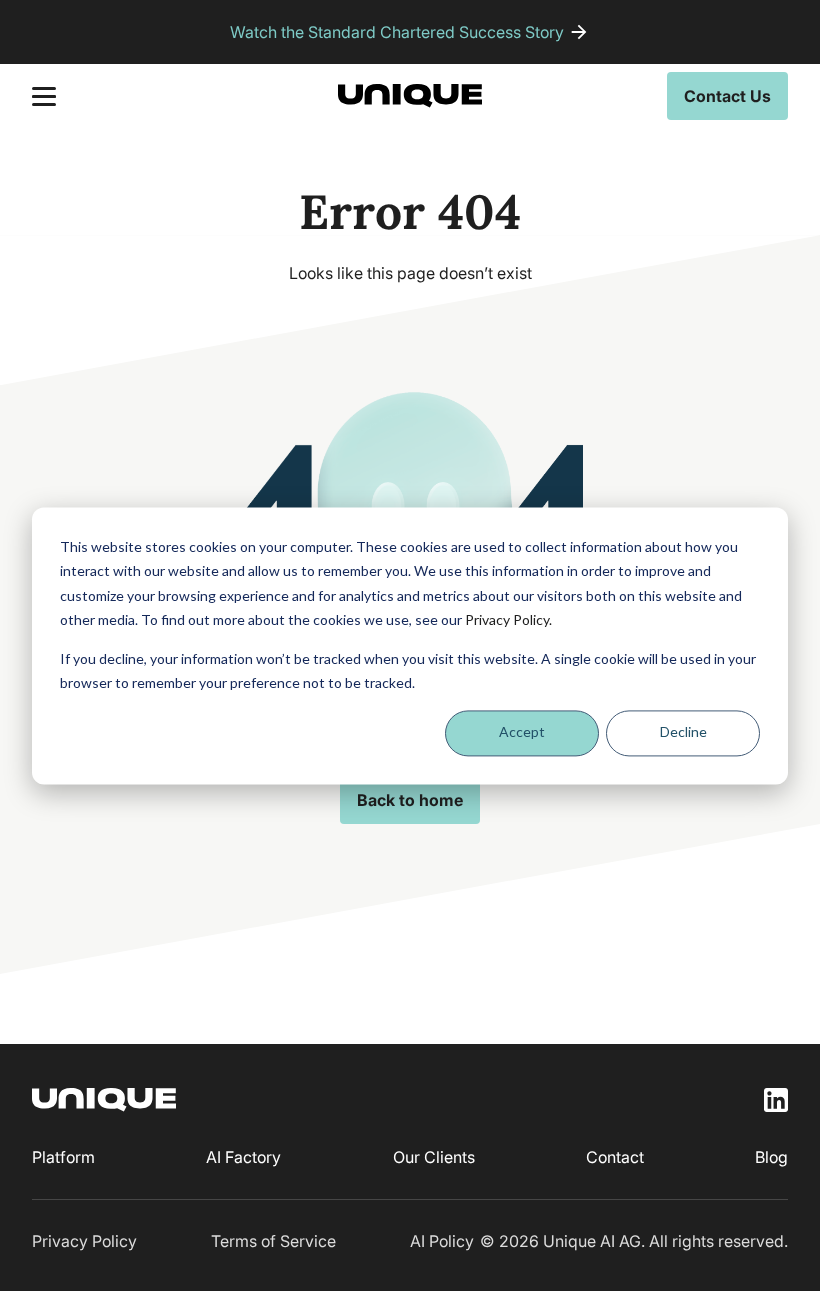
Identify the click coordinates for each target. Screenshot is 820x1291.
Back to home (410, 800)
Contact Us (727, 96)
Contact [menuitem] (615, 1157)
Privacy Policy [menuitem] (84, 1241)
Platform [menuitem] (63, 1157)
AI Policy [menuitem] (442, 1241)
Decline (683, 732)
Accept (522, 732)
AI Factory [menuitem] (243, 1157)
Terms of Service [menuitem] (273, 1241)
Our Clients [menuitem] (434, 1157)
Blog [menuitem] (771, 1157)
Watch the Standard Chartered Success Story (397, 32)
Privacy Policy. (508, 619)
